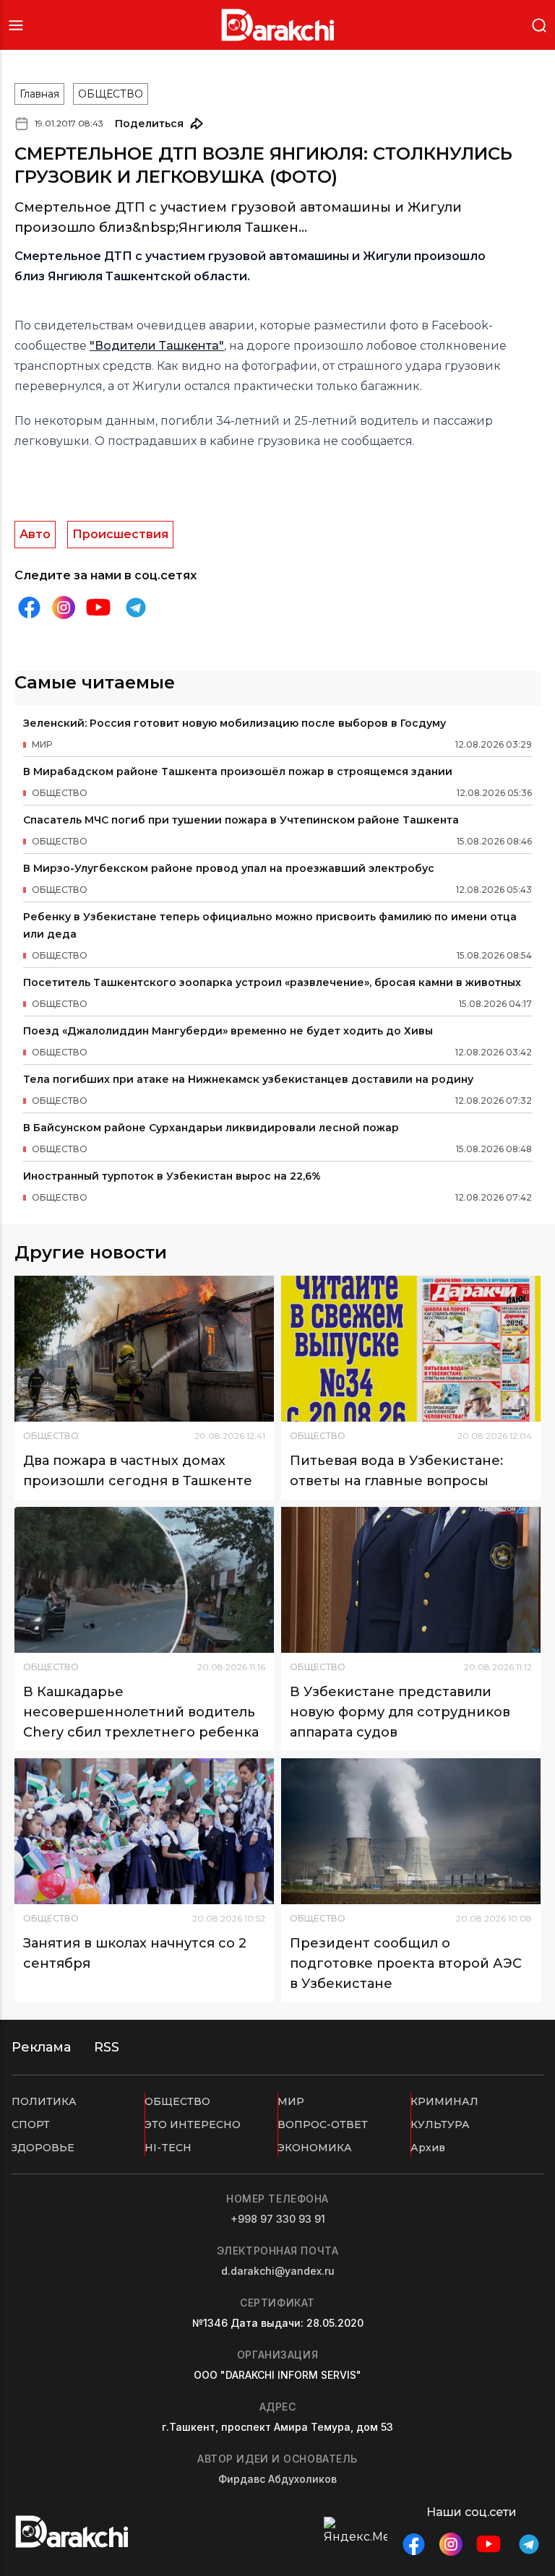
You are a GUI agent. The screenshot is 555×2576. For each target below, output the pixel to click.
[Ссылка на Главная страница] (278, 25)
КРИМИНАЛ (444, 2101)
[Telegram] (136, 608)
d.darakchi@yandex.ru (278, 2271)
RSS (107, 2047)
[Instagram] (64, 608)
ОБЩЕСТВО (111, 94)
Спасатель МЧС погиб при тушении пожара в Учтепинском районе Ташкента (241, 820)
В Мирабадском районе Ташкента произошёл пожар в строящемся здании (238, 771)
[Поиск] (539, 24)
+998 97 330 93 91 (278, 2219)
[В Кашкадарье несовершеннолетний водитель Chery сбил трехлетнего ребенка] (144, 1580)
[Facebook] (29, 608)
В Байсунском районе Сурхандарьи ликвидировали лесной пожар (211, 1128)
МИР (291, 2101)
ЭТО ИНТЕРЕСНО (193, 2125)
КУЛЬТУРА (440, 2125)
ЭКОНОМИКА (315, 2148)
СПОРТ (31, 2125)
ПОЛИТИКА (44, 2101)
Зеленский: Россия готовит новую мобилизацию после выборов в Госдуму (235, 723)
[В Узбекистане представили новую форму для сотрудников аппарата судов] (411, 1580)
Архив (428, 2148)
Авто (35, 534)
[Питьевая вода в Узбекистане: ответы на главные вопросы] (411, 1349)
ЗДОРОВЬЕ (43, 2148)
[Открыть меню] (16, 25)
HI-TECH (168, 2148)
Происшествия (120, 534)
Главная (39, 94)
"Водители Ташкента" (157, 346)
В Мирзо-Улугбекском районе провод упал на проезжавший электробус (229, 868)
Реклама (41, 2047)
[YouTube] (98, 608)
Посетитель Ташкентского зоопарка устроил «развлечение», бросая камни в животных (272, 982)
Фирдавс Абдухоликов (277, 2479)
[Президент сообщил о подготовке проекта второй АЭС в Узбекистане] (411, 1831)
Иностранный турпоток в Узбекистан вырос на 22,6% (172, 1176)
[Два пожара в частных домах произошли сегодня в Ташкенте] (144, 1349)
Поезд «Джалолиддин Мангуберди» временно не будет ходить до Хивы (228, 1031)
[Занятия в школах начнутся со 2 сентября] (144, 1831)
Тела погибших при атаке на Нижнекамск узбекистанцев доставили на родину (248, 1079)
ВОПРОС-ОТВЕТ (323, 2125)
